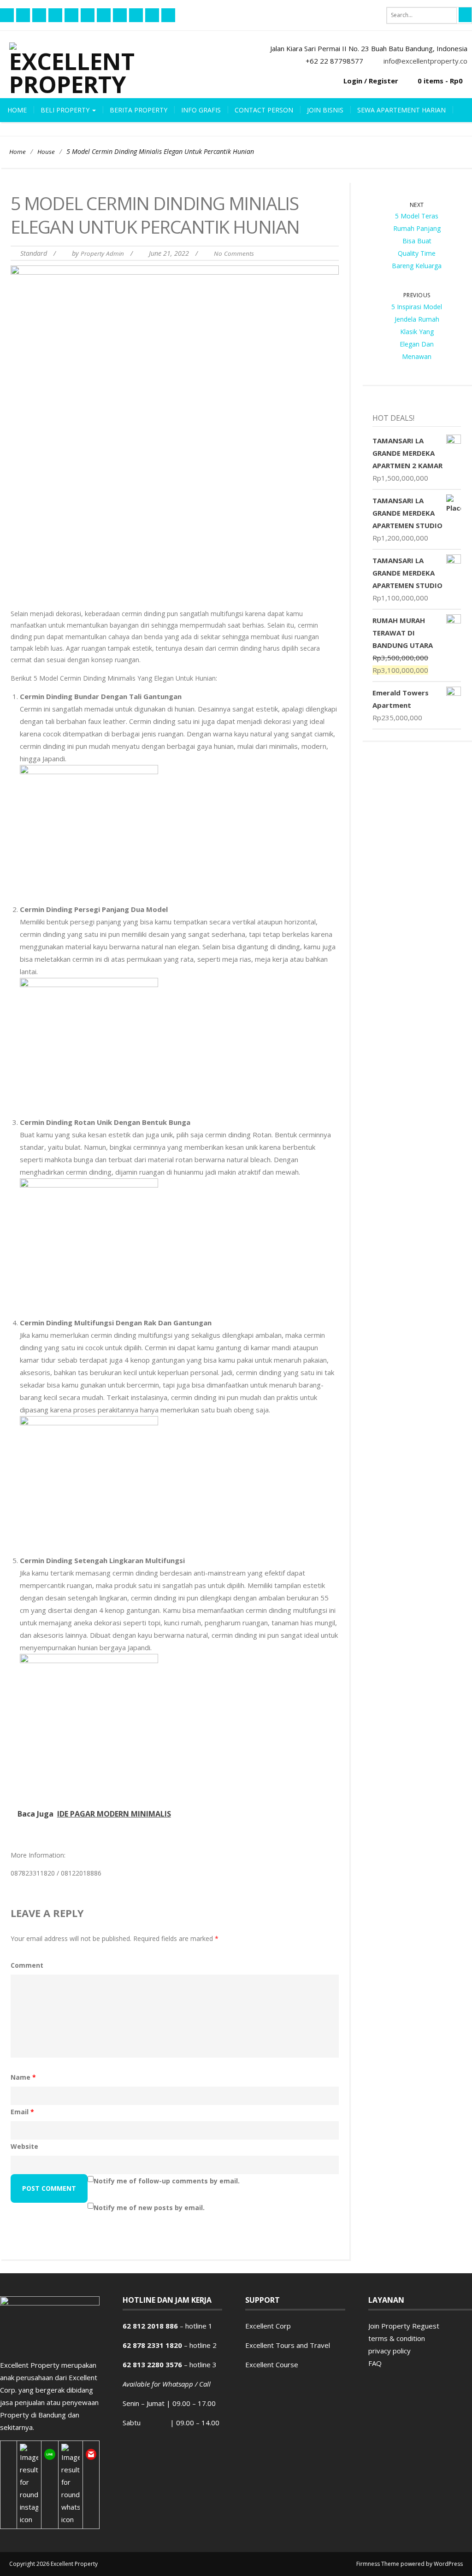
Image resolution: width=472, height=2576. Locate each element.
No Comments (234, 253)
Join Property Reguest (404, 2326)
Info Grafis (201, 110)
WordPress (448, 2564)
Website (24, 2146)
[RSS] (39, 15)
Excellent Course (272, 2364)
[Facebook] (7, 15)
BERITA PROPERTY (139, 110)
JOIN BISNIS (325, 110)
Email (22, 2112)
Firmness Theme (378, 2564)
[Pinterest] (88, 15)
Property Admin (102, 253)
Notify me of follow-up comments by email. (167, 2181)
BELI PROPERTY (66, 110)
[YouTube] (71, 15)
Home (17, 110)
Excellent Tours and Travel (288, 2345)
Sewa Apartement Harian (401, 110)
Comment (27, 1965)
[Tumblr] (104, 15)
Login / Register (371, 81)
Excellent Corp (268, 2326)
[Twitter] (55, 15)
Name (23, 2077)
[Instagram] (168, 15)
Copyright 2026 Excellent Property (53, 2564)
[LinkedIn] (152, 15)
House (46, 152)
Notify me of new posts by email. (149, 2208)
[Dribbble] (136, 15)
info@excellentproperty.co (425, 61)
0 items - (440, 81)
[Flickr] (23, 15)
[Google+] (120, 15)
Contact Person (264, 110)
